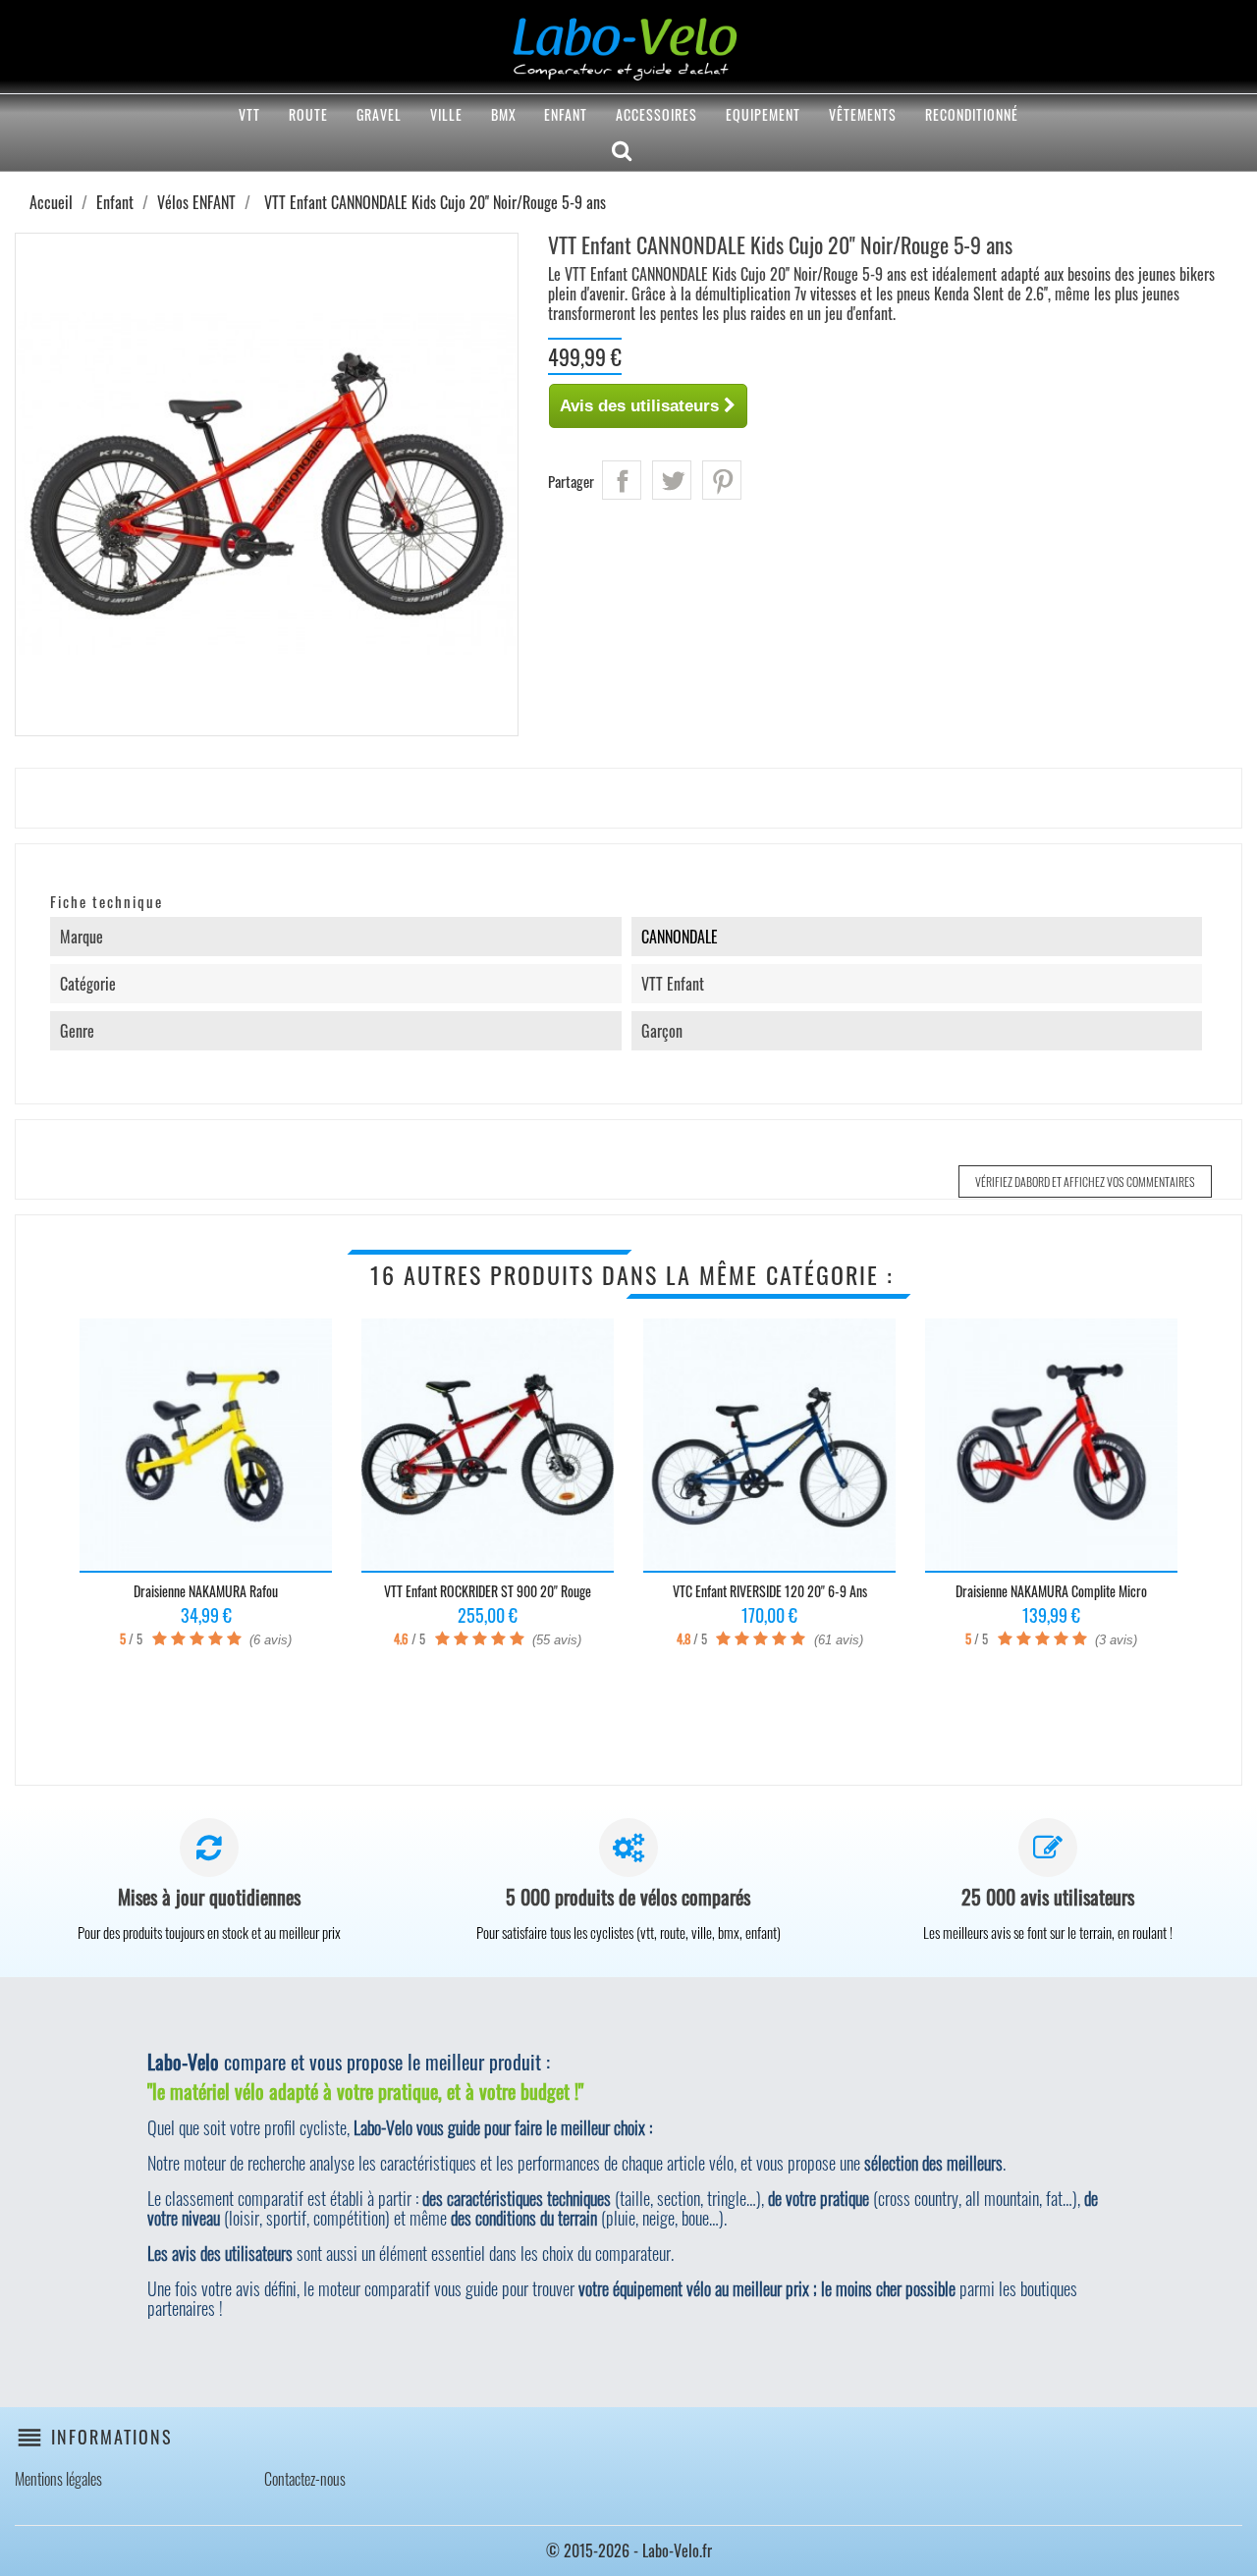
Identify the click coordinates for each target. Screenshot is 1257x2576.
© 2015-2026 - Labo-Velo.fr (629, 2550)
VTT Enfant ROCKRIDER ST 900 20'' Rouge (488, 1591)
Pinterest (722, 480)
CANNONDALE (680, 937)
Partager (622, 480)
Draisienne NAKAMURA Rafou (206, 1591)
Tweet (672, 480)
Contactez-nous (305, 2479)
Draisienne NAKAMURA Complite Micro (1051, 1591)
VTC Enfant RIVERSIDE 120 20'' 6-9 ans (770, 1591)
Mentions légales (58, 2479)
